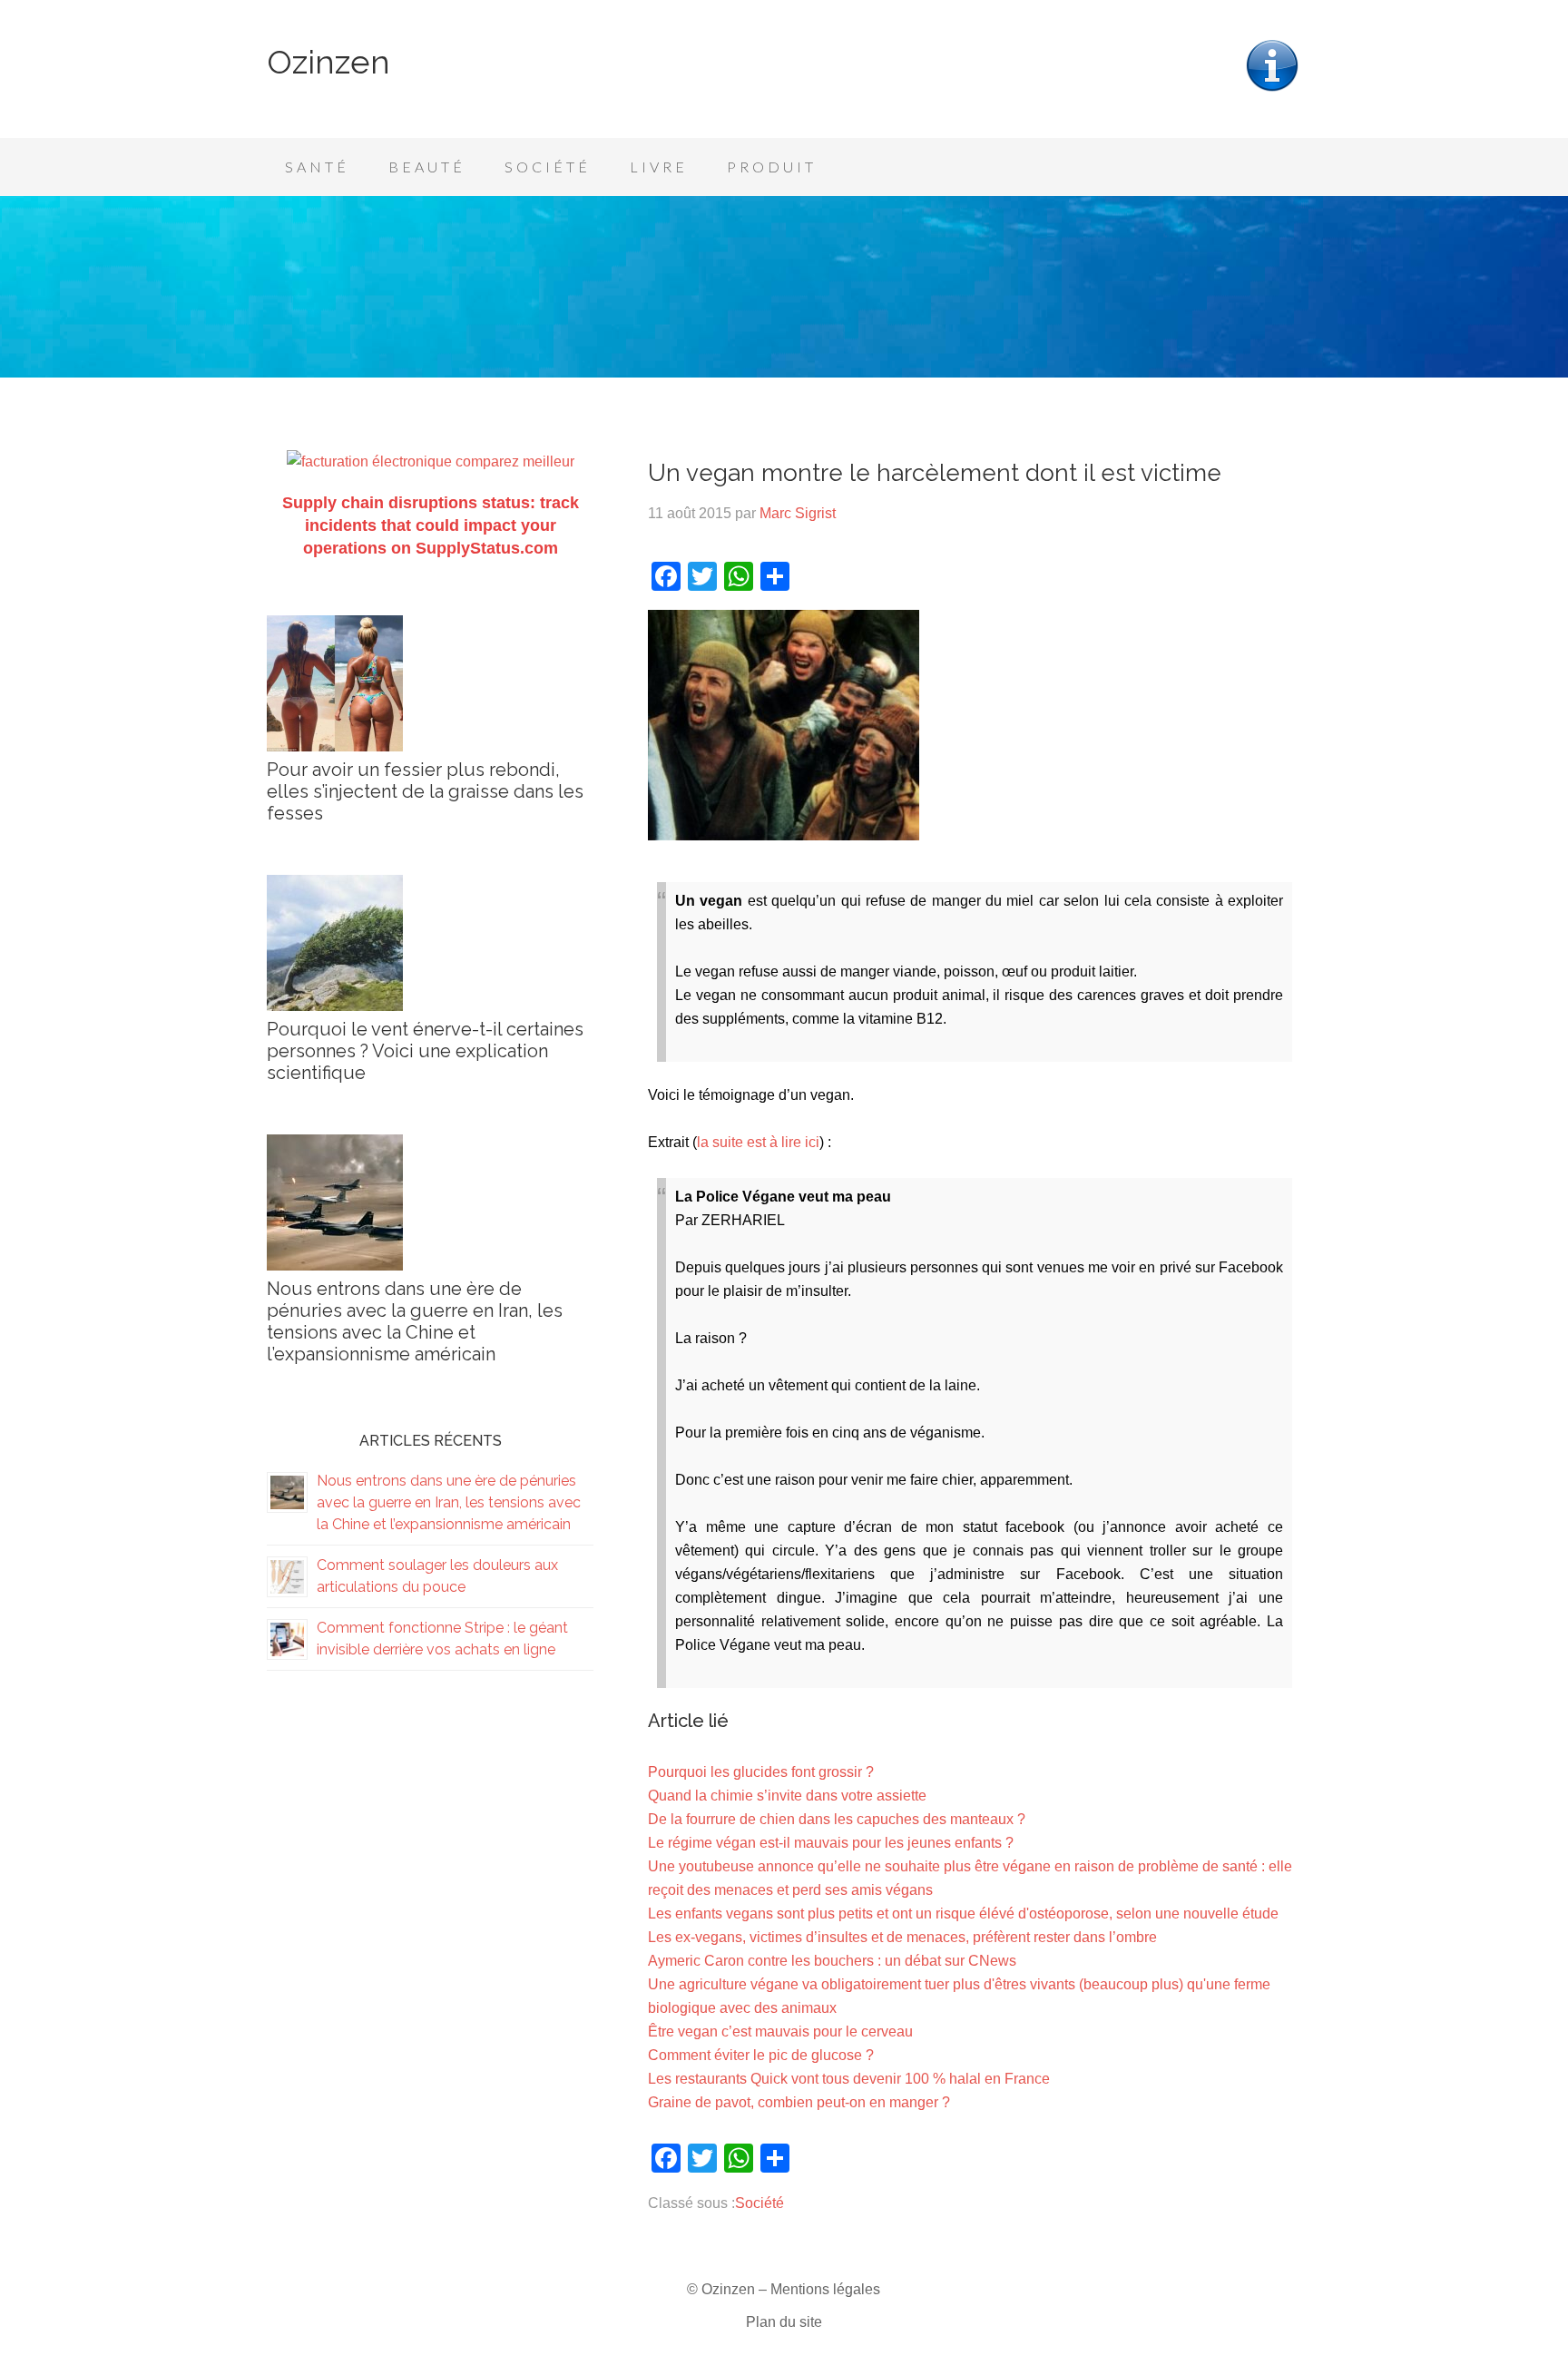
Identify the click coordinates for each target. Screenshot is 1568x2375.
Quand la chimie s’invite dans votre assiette (787, 1796)
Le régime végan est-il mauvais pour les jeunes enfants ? (831, 1843)
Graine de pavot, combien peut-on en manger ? (799, 2102)
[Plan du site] (1272, 89)
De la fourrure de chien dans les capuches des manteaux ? (837, 1819)
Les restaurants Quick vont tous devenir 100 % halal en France (849, 2079)
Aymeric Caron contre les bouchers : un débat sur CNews (832, 1961)
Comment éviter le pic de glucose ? (761, 2055)
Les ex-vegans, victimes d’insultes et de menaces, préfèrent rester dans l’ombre (902, 1937)
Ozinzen (328, 62)
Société (759, 2203)
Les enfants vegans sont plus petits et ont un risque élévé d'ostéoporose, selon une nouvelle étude (963, 1914)
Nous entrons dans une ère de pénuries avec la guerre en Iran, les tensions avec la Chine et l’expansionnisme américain (415, 1321)
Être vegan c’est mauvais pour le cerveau (780, 2032)
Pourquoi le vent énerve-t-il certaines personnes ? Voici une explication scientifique (425, 1051)
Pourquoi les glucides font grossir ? (761, 1772)
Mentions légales (825, 2289)
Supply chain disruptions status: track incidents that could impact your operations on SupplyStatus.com (431, 525)
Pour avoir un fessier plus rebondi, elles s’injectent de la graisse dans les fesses (425, 791)
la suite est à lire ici (758, 1142)
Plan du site (784, 2322)
